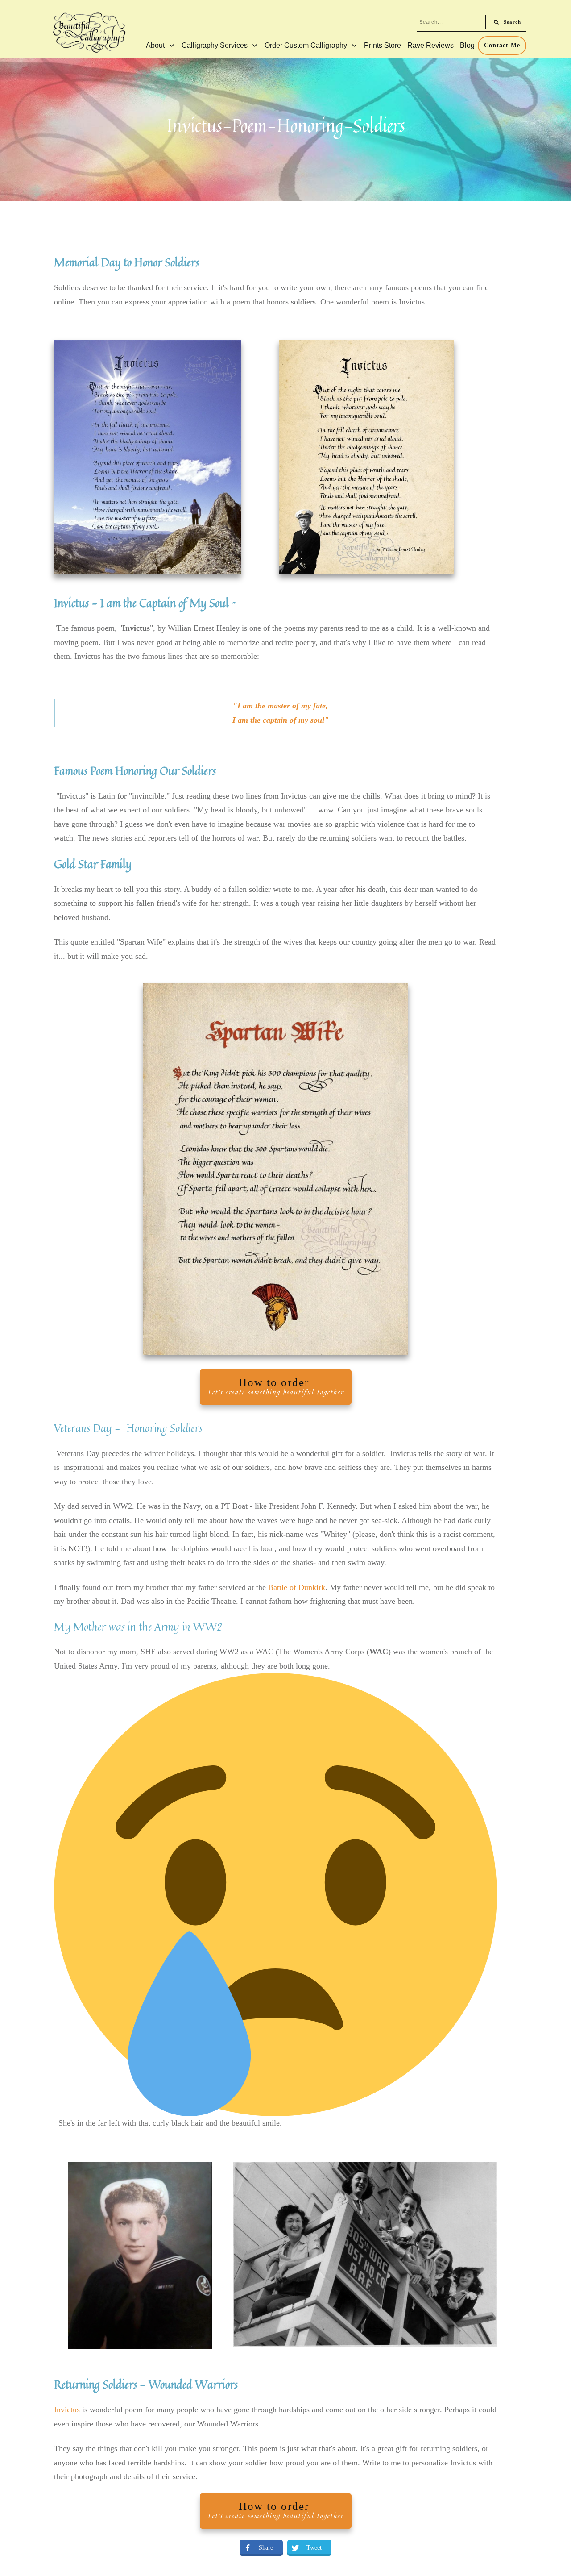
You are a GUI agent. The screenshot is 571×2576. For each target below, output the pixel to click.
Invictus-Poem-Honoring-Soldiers (286, 125)
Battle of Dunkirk (297, 1587)
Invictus (67, 2410)
